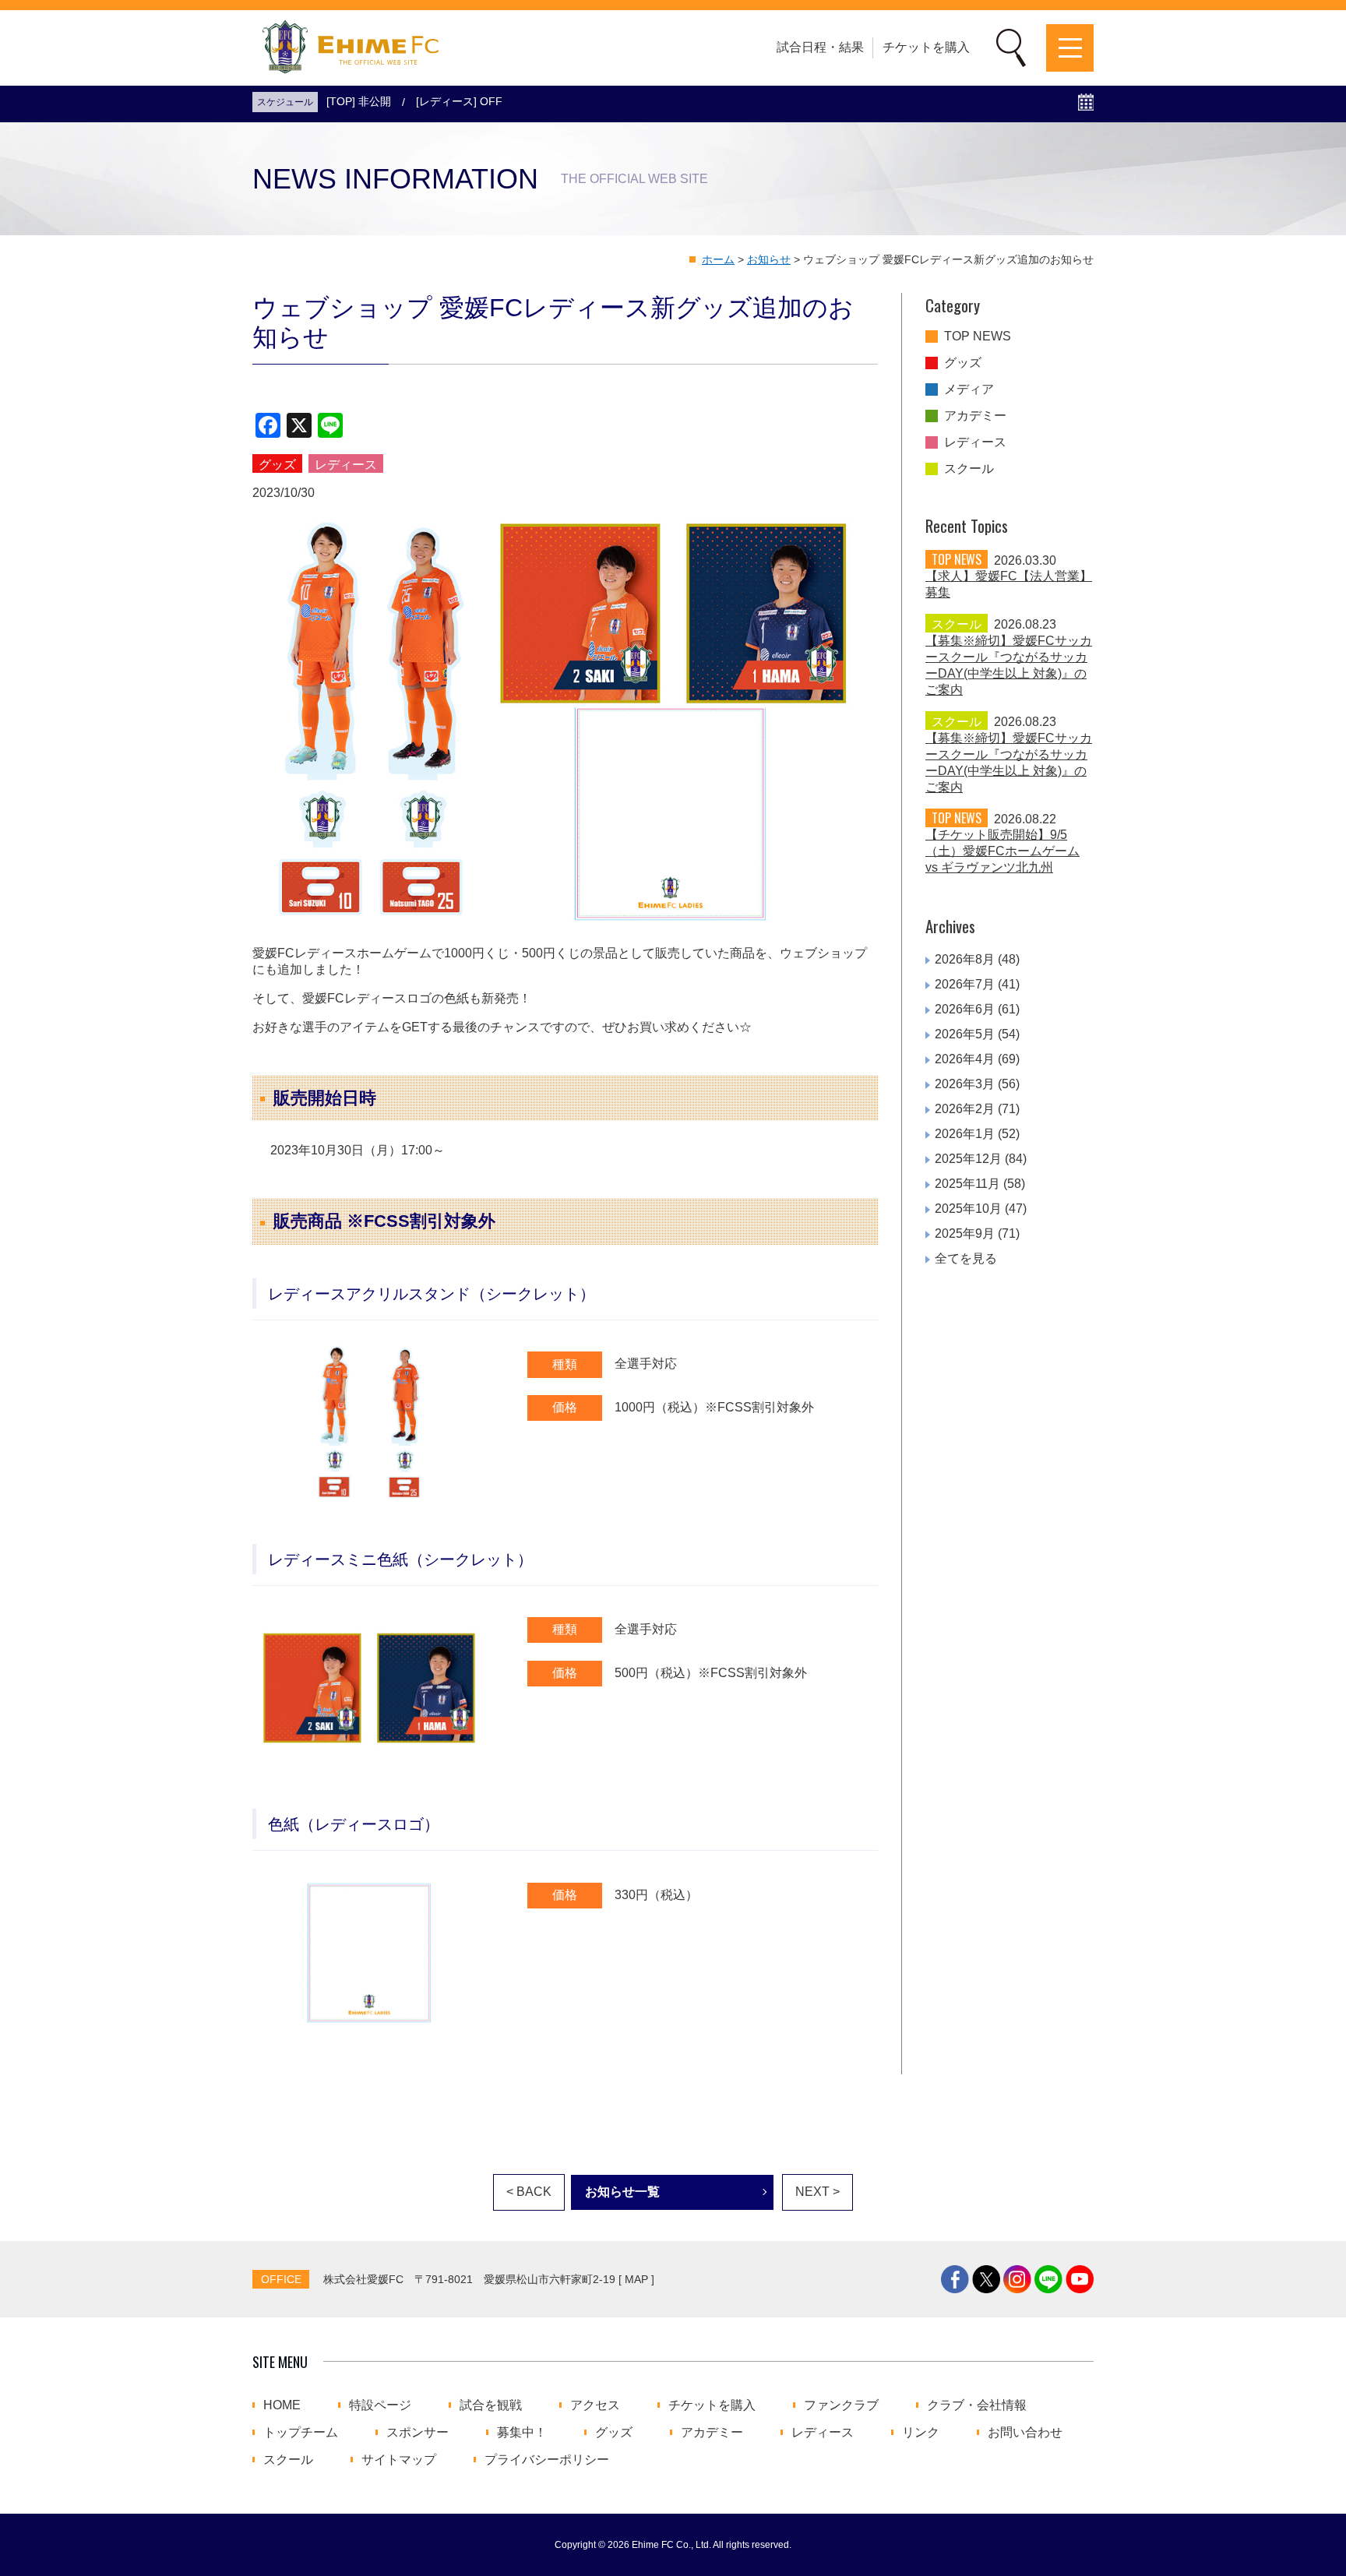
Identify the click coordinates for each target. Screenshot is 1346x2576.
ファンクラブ (841, 2405)
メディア (969, 389)
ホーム (718, 259)
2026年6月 (965, 1009)
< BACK (529, 2192)
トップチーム (301, 2433)
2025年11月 (967, 1184)
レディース (975, 442)
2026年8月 (965, 959)
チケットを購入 (926, 47)
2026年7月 (965, 984)
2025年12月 (968, 1159)
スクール (969, 469)
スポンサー (418, 2433)
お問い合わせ (1025, 2433)
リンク (921, 2433)
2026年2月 (965, 1109)
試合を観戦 (491, 2405)
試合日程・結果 (820, 47)
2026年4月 (965, 1059)
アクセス (595, 2405)
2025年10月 (968, 1209)
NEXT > (817, 2192)
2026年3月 (965, 1084)
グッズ (963, 363)
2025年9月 (965, 1233)
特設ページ (380, 2405)
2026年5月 (965, 1034)
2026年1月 (965, 1134)
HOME (282, 2405)
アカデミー (975, 416)
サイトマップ (399, 2460)
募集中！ (522, 2433)
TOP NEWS (978, 337)
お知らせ (769, 259)
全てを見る (966, 1258)
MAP (636, 2279)
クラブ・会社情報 (977, 2405)
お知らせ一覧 (622, 2192)
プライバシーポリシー (547, 2460)
